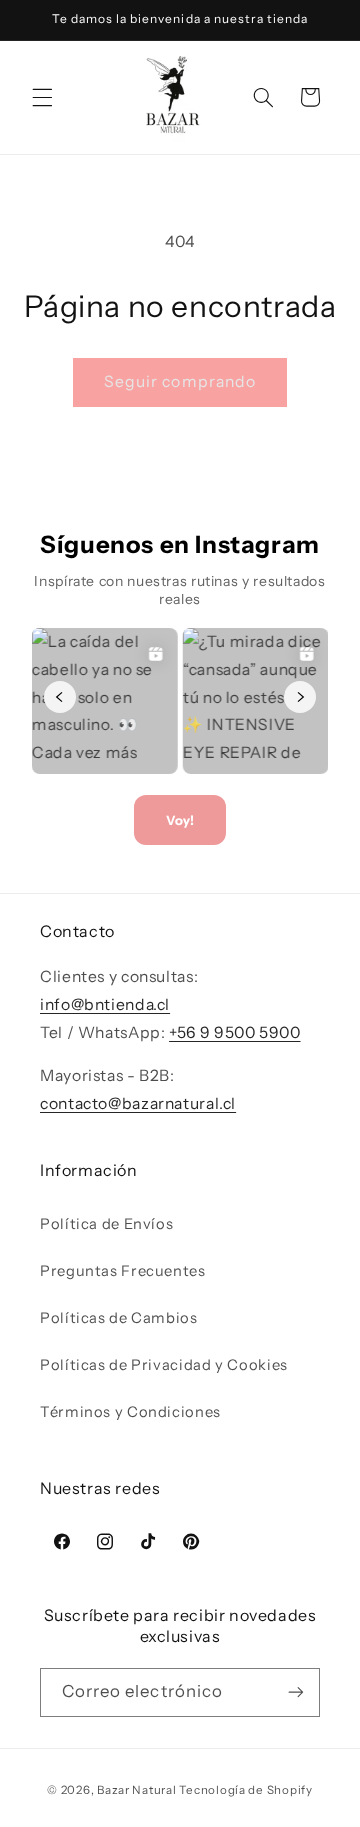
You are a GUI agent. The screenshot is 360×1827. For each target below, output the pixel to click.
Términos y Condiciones (130, 1412)
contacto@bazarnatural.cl (138, 1103)
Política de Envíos (106, 1224)
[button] (42, 97)
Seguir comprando (180, 381)
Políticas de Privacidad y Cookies (164, 1365)
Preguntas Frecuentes (123, 1271)
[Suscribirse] (296, 1692)
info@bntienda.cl (105, 1004)
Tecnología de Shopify (245, 1790)
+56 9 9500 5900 (234, 1032)
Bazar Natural (138, 1790)
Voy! (180, 820)
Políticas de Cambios (119, 1318)
